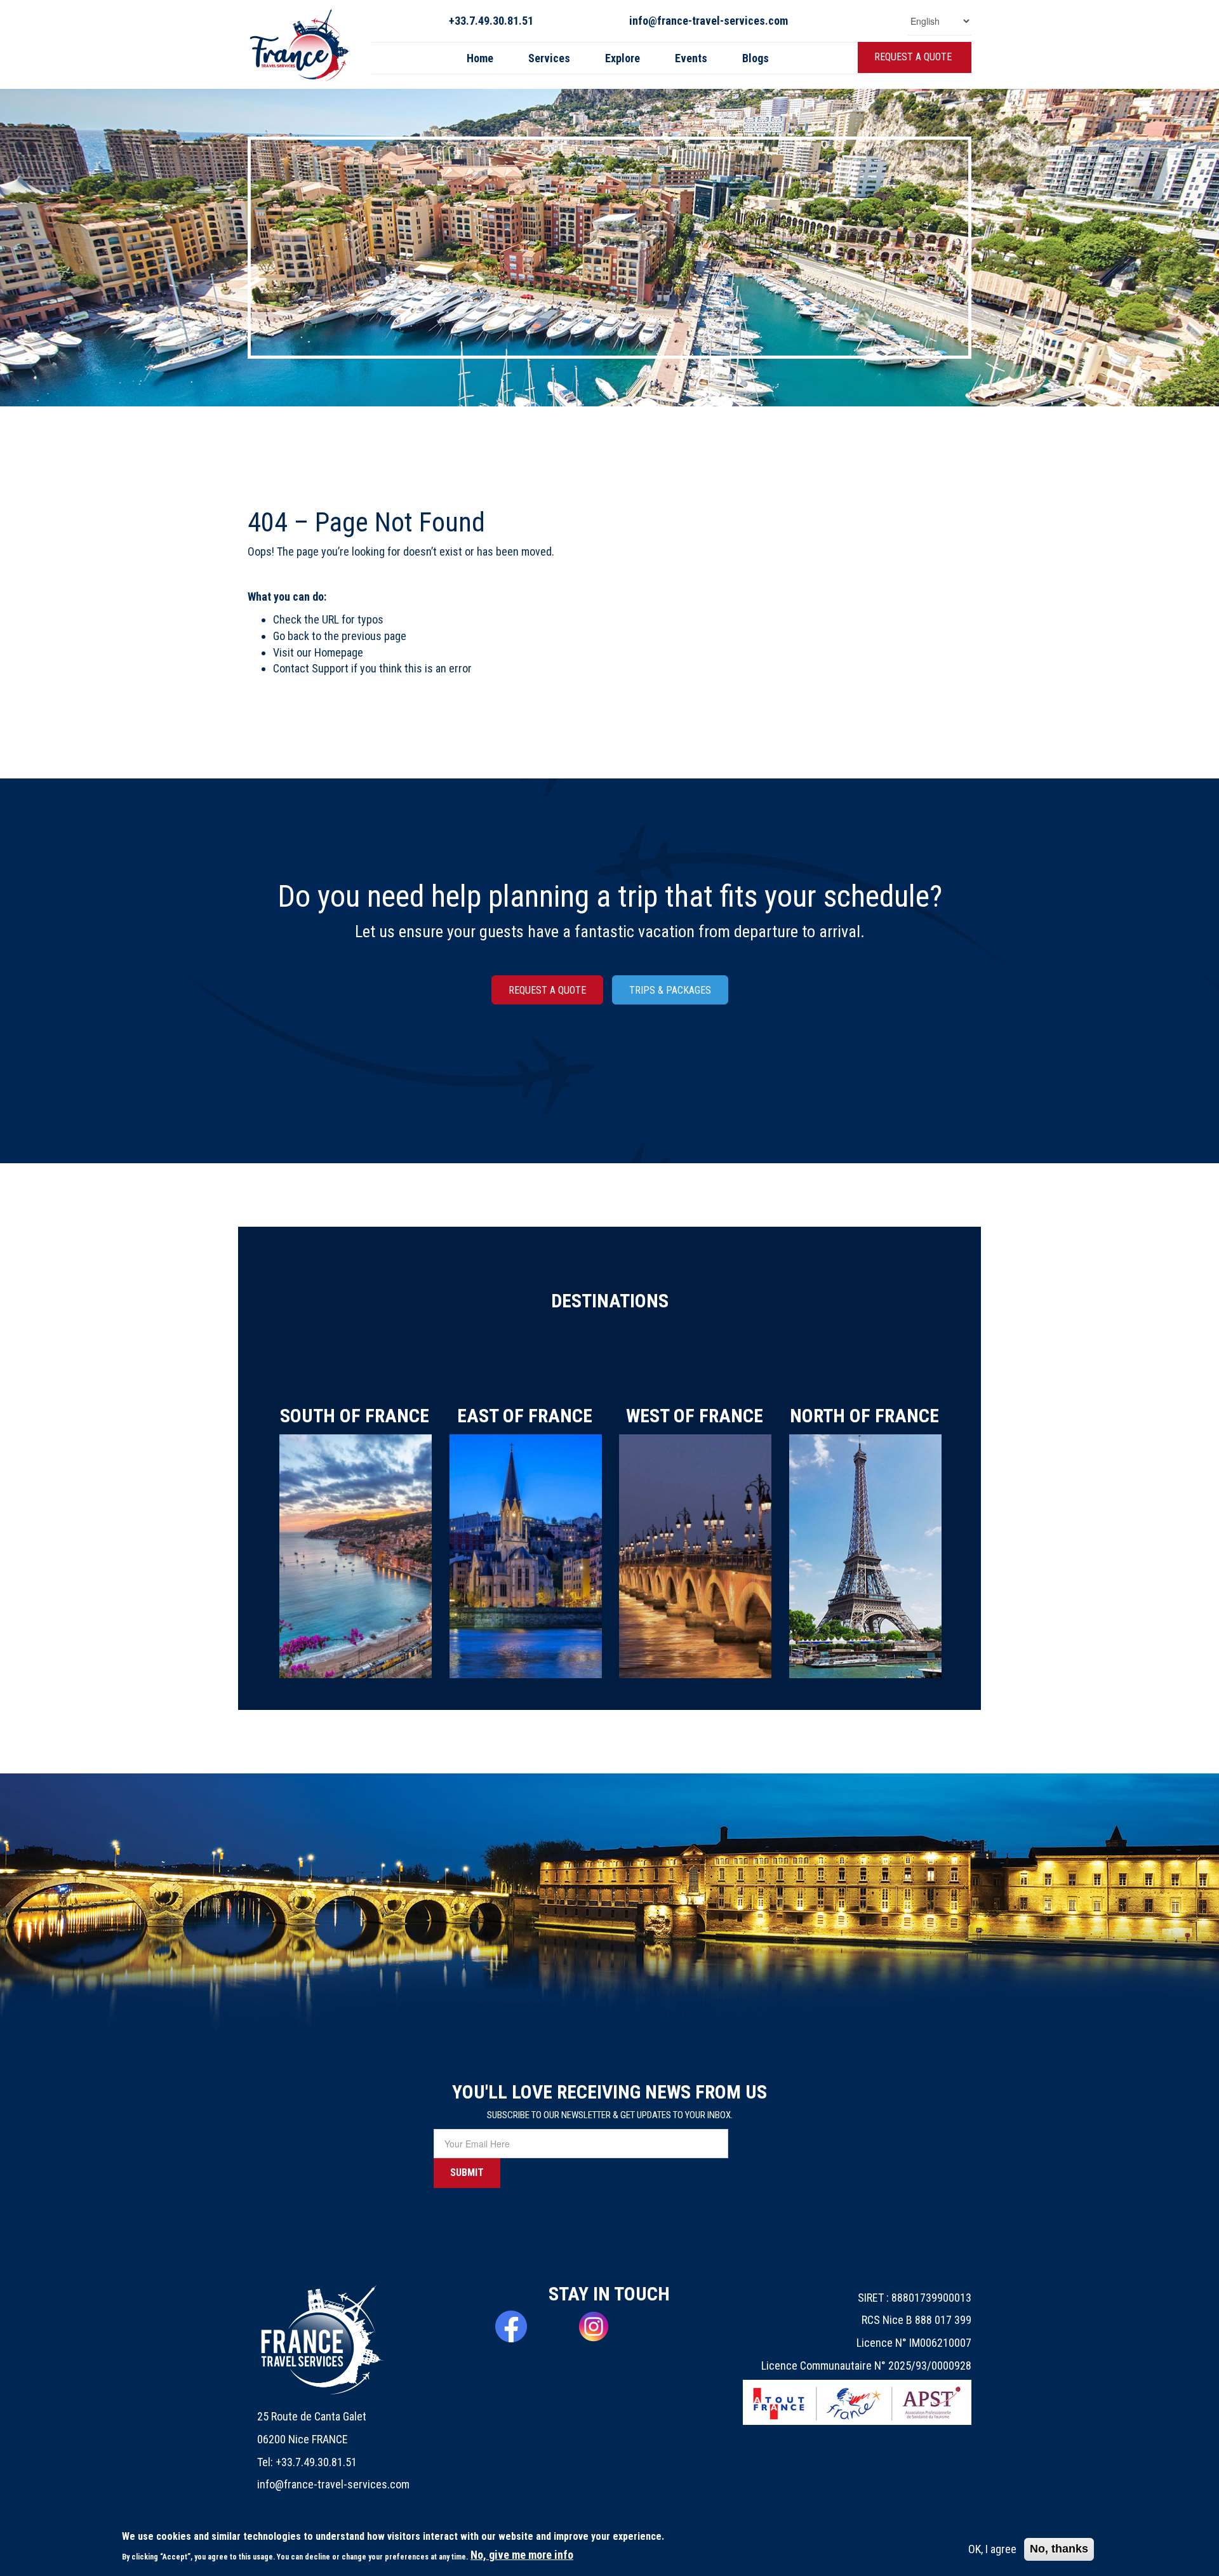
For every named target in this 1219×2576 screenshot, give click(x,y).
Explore (623, 58)
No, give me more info (522, 2555)
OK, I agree (992, 2549)
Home (480, 58)
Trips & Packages (670, 990)
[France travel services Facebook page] (527, 2326)
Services (549, 58)
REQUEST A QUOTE (913, 57)
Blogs (756, 58)
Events (691, 58)
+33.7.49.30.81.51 (491, 21)
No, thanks (1059, 2549)
